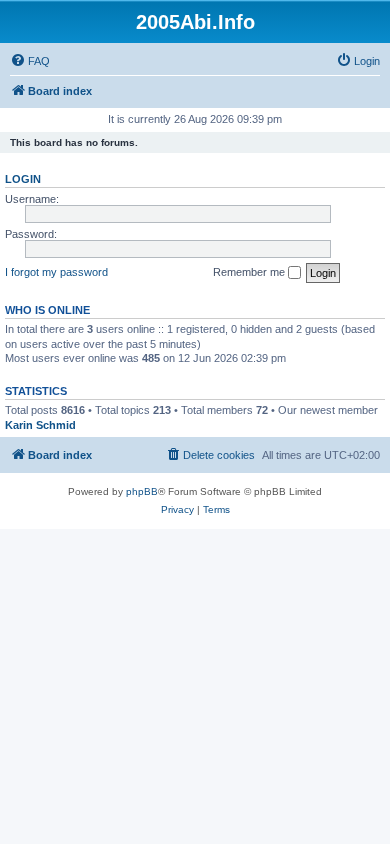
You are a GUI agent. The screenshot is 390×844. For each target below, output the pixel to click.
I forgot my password (56, 272)
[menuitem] (30, 61)
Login (23, 179)
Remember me (250, 272)
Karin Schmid (40, 425)
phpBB (142, 491)
